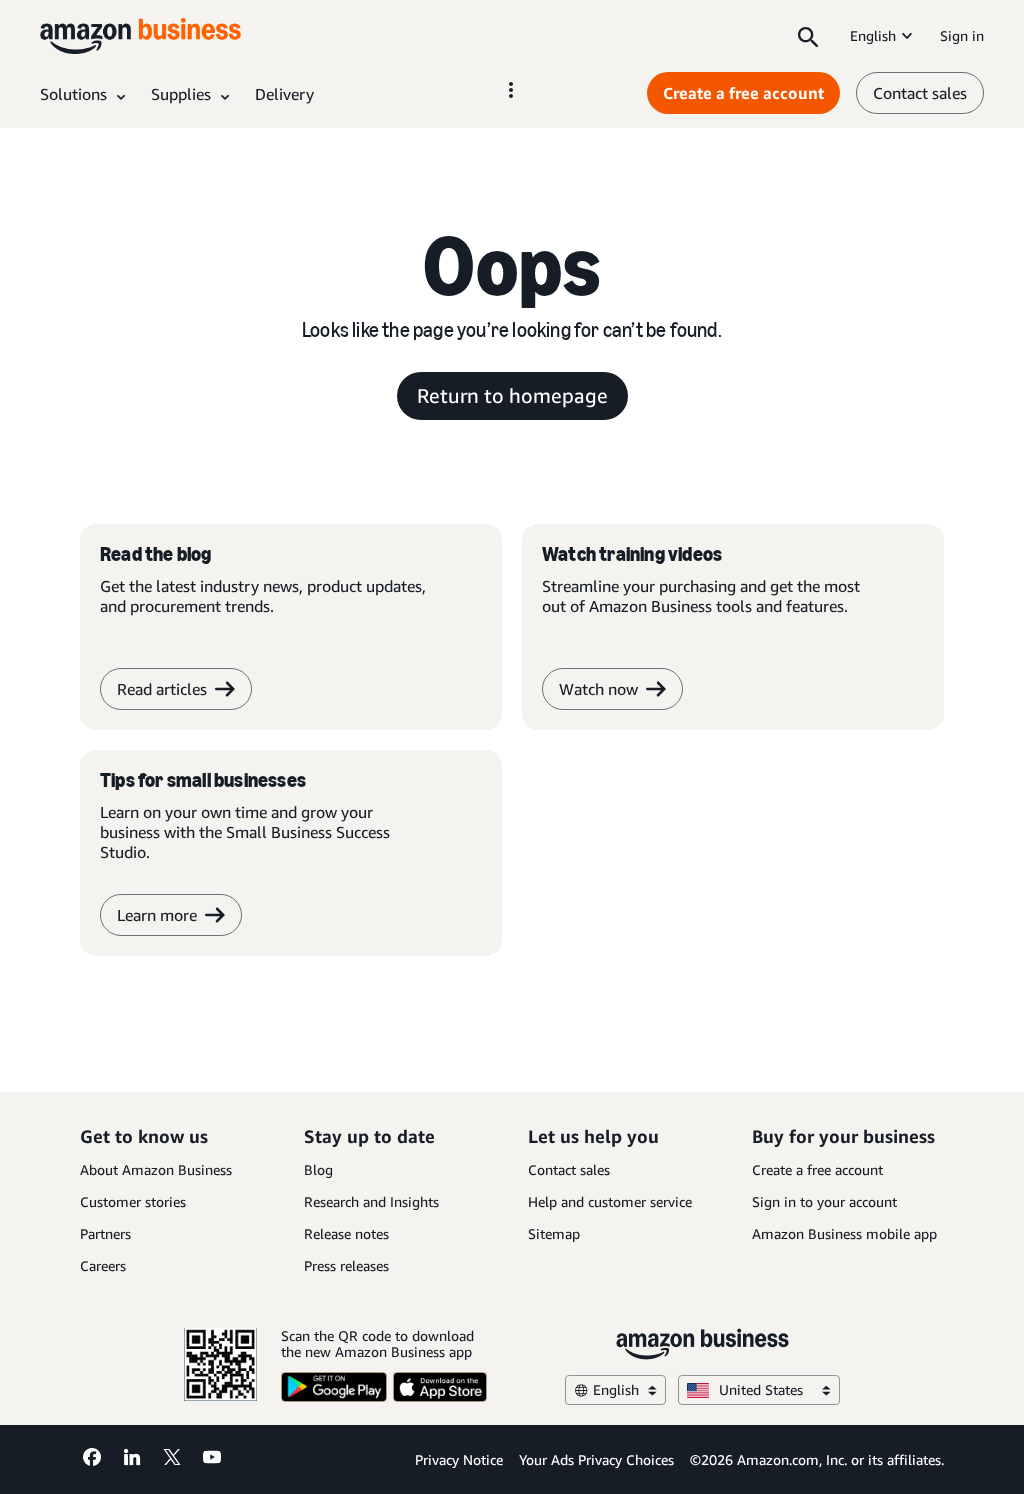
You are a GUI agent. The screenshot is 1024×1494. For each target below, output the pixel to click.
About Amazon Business (156, 1169)
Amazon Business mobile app (844, 1233)
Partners (105, 1233)
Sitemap (554, 1233)
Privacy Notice (459, 1459)
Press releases (346, 1265)
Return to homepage (512, 395)
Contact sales (920, 93)
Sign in (962, 35)
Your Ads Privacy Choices (596, 1459)
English (873, 35)
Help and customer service (610, 1201)
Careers (103, 1265)
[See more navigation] (511, 90)
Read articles (162, 689)
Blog (318, 1169)
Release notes (346, 1233)
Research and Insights (371, 1201)
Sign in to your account (824, 1201)
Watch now (598, 689)
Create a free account (743, 93)
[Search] (808, 36)
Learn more (157, 915)
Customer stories (133, 1201)
